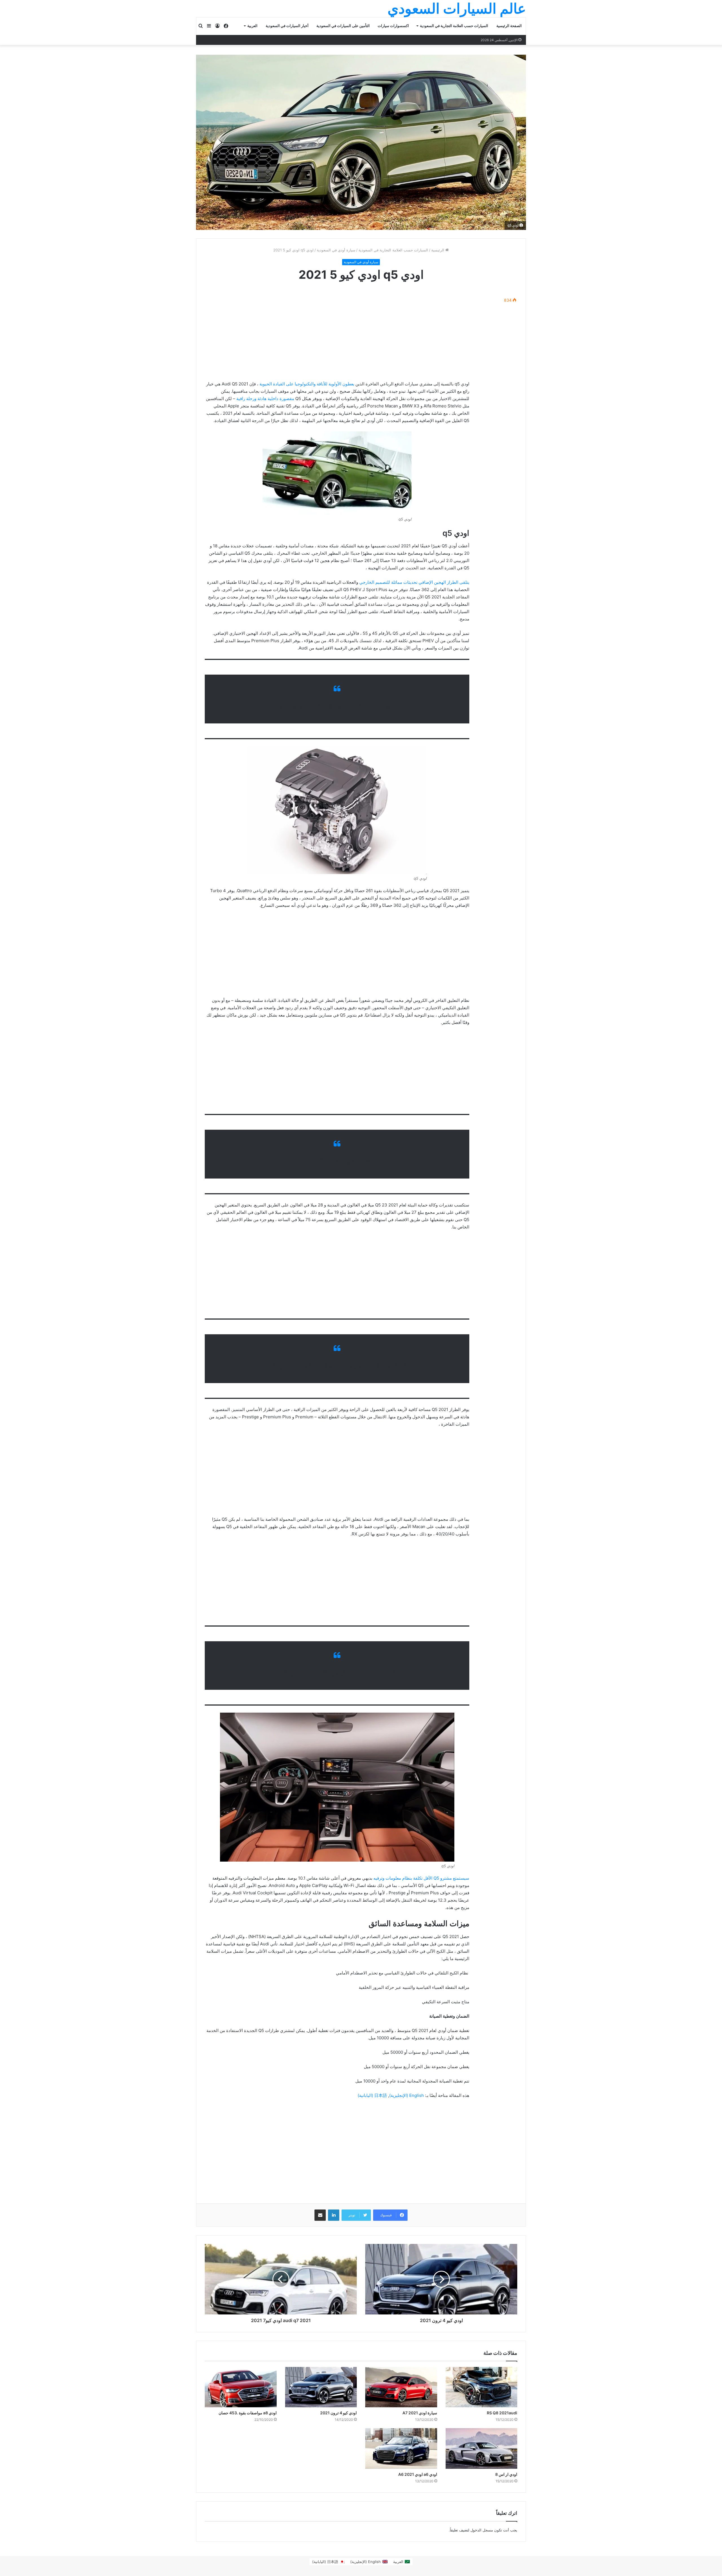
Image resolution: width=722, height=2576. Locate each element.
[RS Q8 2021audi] (482, 2387)
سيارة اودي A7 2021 (420, 2413)
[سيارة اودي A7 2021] (401, 2387)
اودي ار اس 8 (506, 2474)
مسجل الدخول (482, 2530)
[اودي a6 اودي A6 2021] (401, 2448)
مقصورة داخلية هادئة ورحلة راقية (266, 399)
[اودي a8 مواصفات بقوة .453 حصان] (241, 2387)
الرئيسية (438, 250)
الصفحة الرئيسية (509, 26)
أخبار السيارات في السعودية (287, 26)
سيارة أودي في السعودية (336, 250)
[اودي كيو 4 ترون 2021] (321, 2387)
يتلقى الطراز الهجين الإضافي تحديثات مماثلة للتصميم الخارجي (414, 582)
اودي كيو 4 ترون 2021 (338, 2413)
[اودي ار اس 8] (482, 2448)
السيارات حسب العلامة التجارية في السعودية (454, 26)
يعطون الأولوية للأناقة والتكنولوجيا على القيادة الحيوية (307, 384)
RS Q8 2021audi (502, 2413)
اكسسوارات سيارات (393, 26)
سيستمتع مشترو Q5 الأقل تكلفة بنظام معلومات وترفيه (421, 1878)
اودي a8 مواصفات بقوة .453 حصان (248, 2413)
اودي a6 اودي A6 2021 (418, 2474)
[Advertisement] (337, 332)
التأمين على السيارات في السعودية (343, 26)
